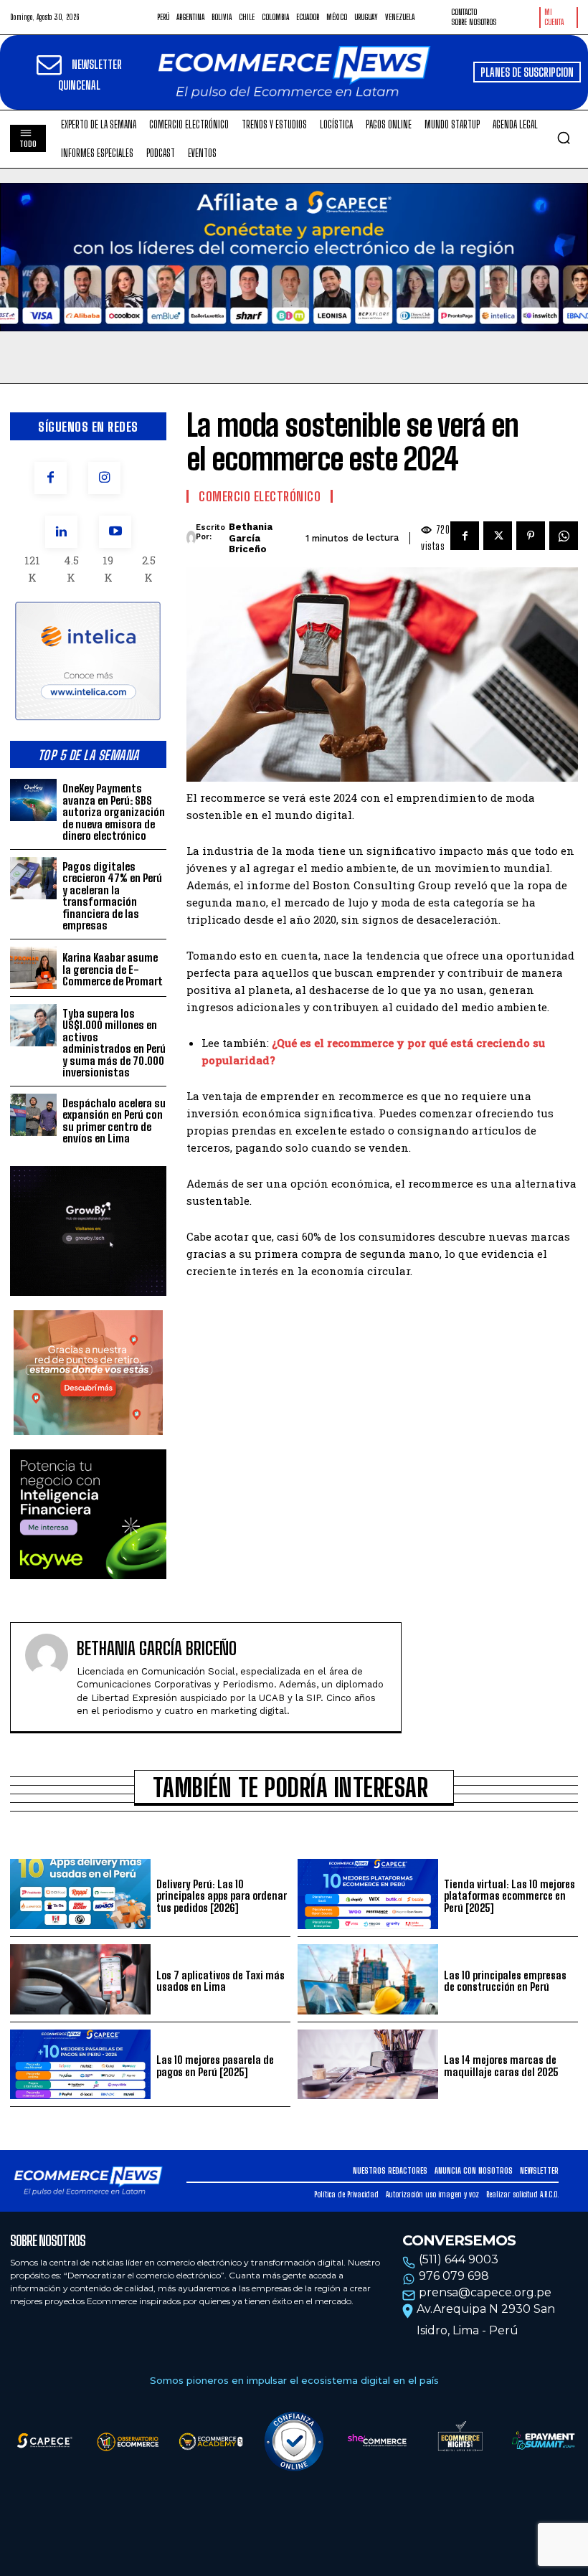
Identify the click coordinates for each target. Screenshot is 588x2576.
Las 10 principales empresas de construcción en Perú (505, 1981)
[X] (498, 536)
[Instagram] (104, 478)
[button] (564, 138)
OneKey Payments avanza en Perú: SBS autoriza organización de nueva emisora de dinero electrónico (114, 812)
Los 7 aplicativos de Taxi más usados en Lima (220, 1981)
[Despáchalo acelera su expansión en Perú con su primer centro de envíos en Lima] (33, 1115)
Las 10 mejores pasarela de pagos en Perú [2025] (215, 2066)
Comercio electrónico (260, 496)
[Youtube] (115, 532)
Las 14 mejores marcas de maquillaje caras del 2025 (501, 2066)
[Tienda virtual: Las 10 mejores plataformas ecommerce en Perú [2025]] (368, 1894)
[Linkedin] (61, 532)
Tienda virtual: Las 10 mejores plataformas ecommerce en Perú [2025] (509, 1896)
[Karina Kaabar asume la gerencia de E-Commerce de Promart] (33, 968)
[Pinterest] (531, 536)
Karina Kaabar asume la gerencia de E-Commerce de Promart (113, 969)
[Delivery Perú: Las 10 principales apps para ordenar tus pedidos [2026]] (80, 1894)
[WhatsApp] (564, 536)
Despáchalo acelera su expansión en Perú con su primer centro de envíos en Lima (114, 1121)
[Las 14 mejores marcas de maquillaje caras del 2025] (368, 2065)
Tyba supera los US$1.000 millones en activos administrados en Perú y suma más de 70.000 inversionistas (114, 1043)
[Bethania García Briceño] (191, 538)
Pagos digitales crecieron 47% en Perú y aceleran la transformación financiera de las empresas (112, 896)
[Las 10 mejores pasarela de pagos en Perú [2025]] (80, 2065)
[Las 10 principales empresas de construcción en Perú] (368, 1979)
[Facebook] (51, 478)
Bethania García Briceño (251, 538)
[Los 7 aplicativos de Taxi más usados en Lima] (80, 1979)
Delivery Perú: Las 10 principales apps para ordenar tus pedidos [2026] (222, 1896)
